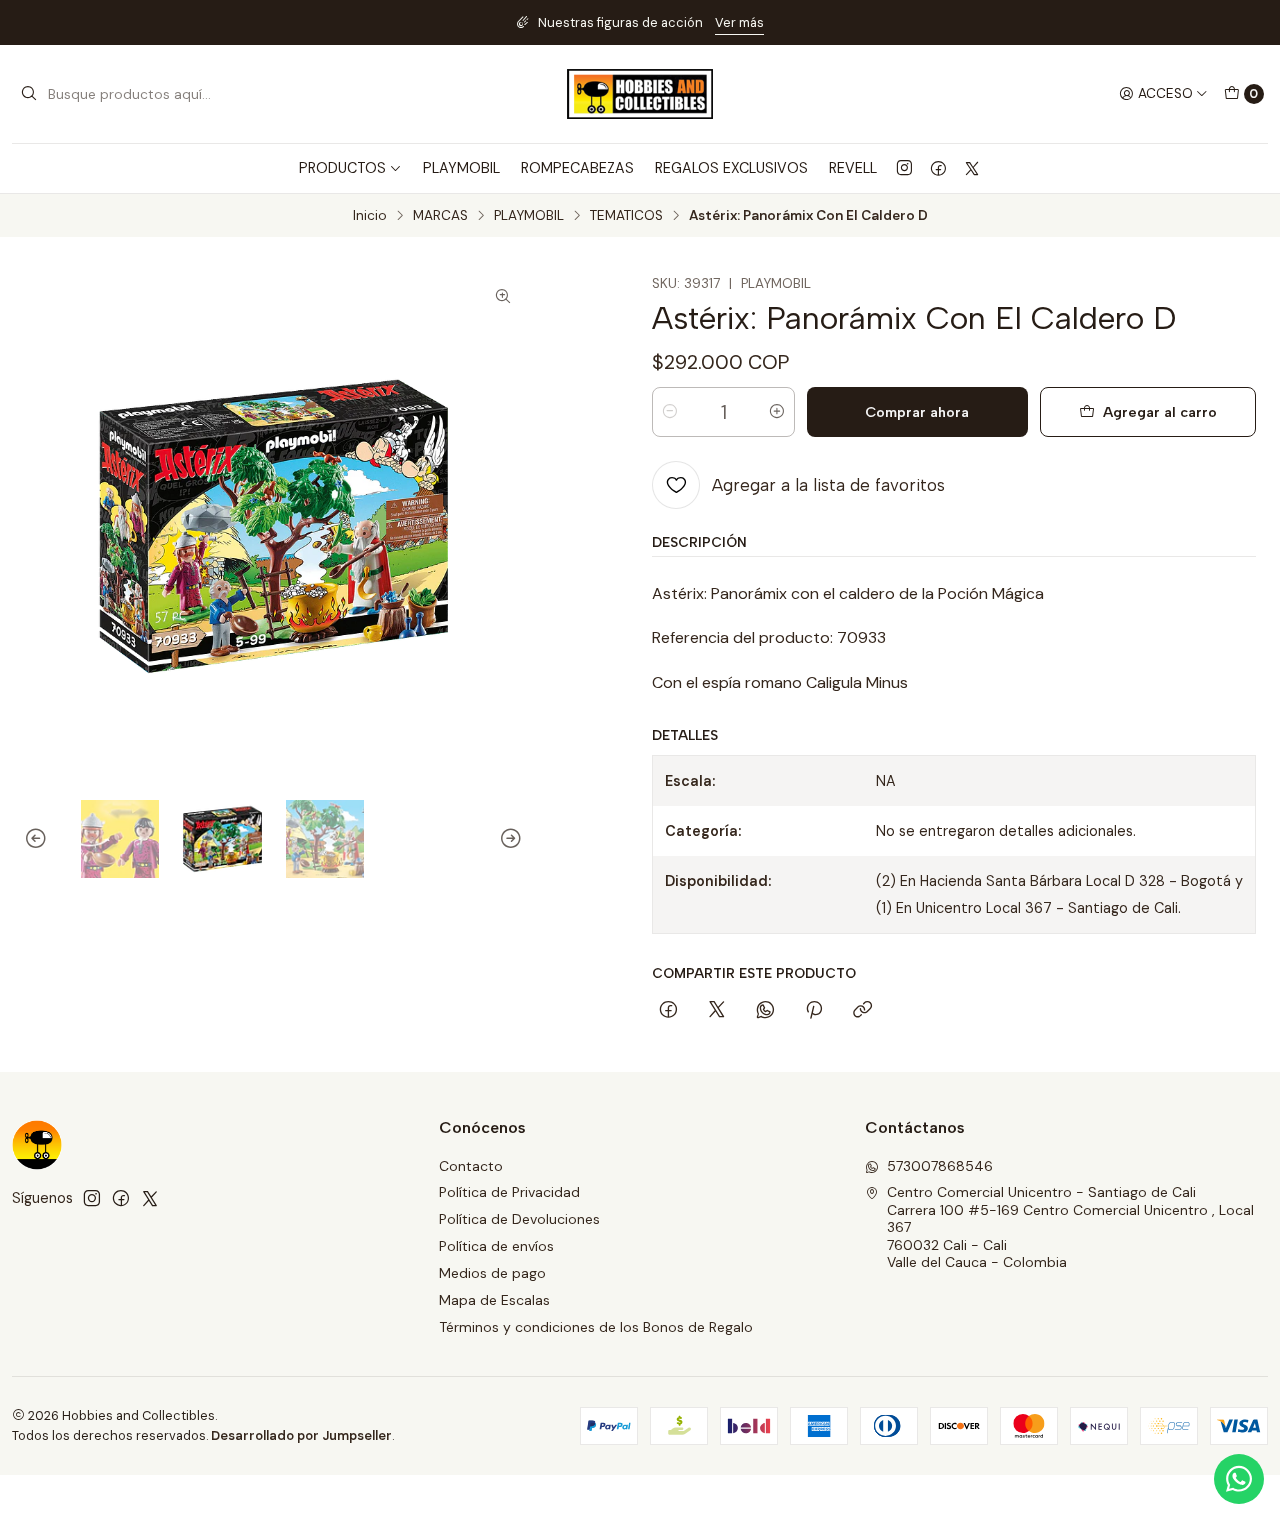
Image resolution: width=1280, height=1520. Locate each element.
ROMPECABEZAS (577, 168)
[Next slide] (508, 839)
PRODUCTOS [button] (342, 168)
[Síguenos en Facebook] (938, 168)
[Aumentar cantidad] (777, 412)
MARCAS (440, 216)
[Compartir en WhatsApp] (765, 1011)
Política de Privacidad (509, 1192)
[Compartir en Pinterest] (814, 1011)
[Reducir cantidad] (670, 412)
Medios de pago (492, 1273)
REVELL (853, 168)
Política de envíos (496, 1246)
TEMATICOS (626, 216)
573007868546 (940, 1166)
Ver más (739, 22)
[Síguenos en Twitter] (972, 168)
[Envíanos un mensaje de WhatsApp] (1239, 1479)
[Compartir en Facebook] (668, 1011)
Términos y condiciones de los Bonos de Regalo (596, 1327)
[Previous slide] (39, 839)
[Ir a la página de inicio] (640, 94)
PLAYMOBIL (461, 168)
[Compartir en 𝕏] (717, 1011)
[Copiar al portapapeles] (862, 1011)
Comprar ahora (917, 412)
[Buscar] (29, 94)
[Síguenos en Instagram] (904, 168)
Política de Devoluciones (519, 1219)
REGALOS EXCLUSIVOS (731, 168)
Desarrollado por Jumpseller (301, 1435)
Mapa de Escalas (494, 1300)
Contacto (471, 1166)
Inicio (370, 216)
